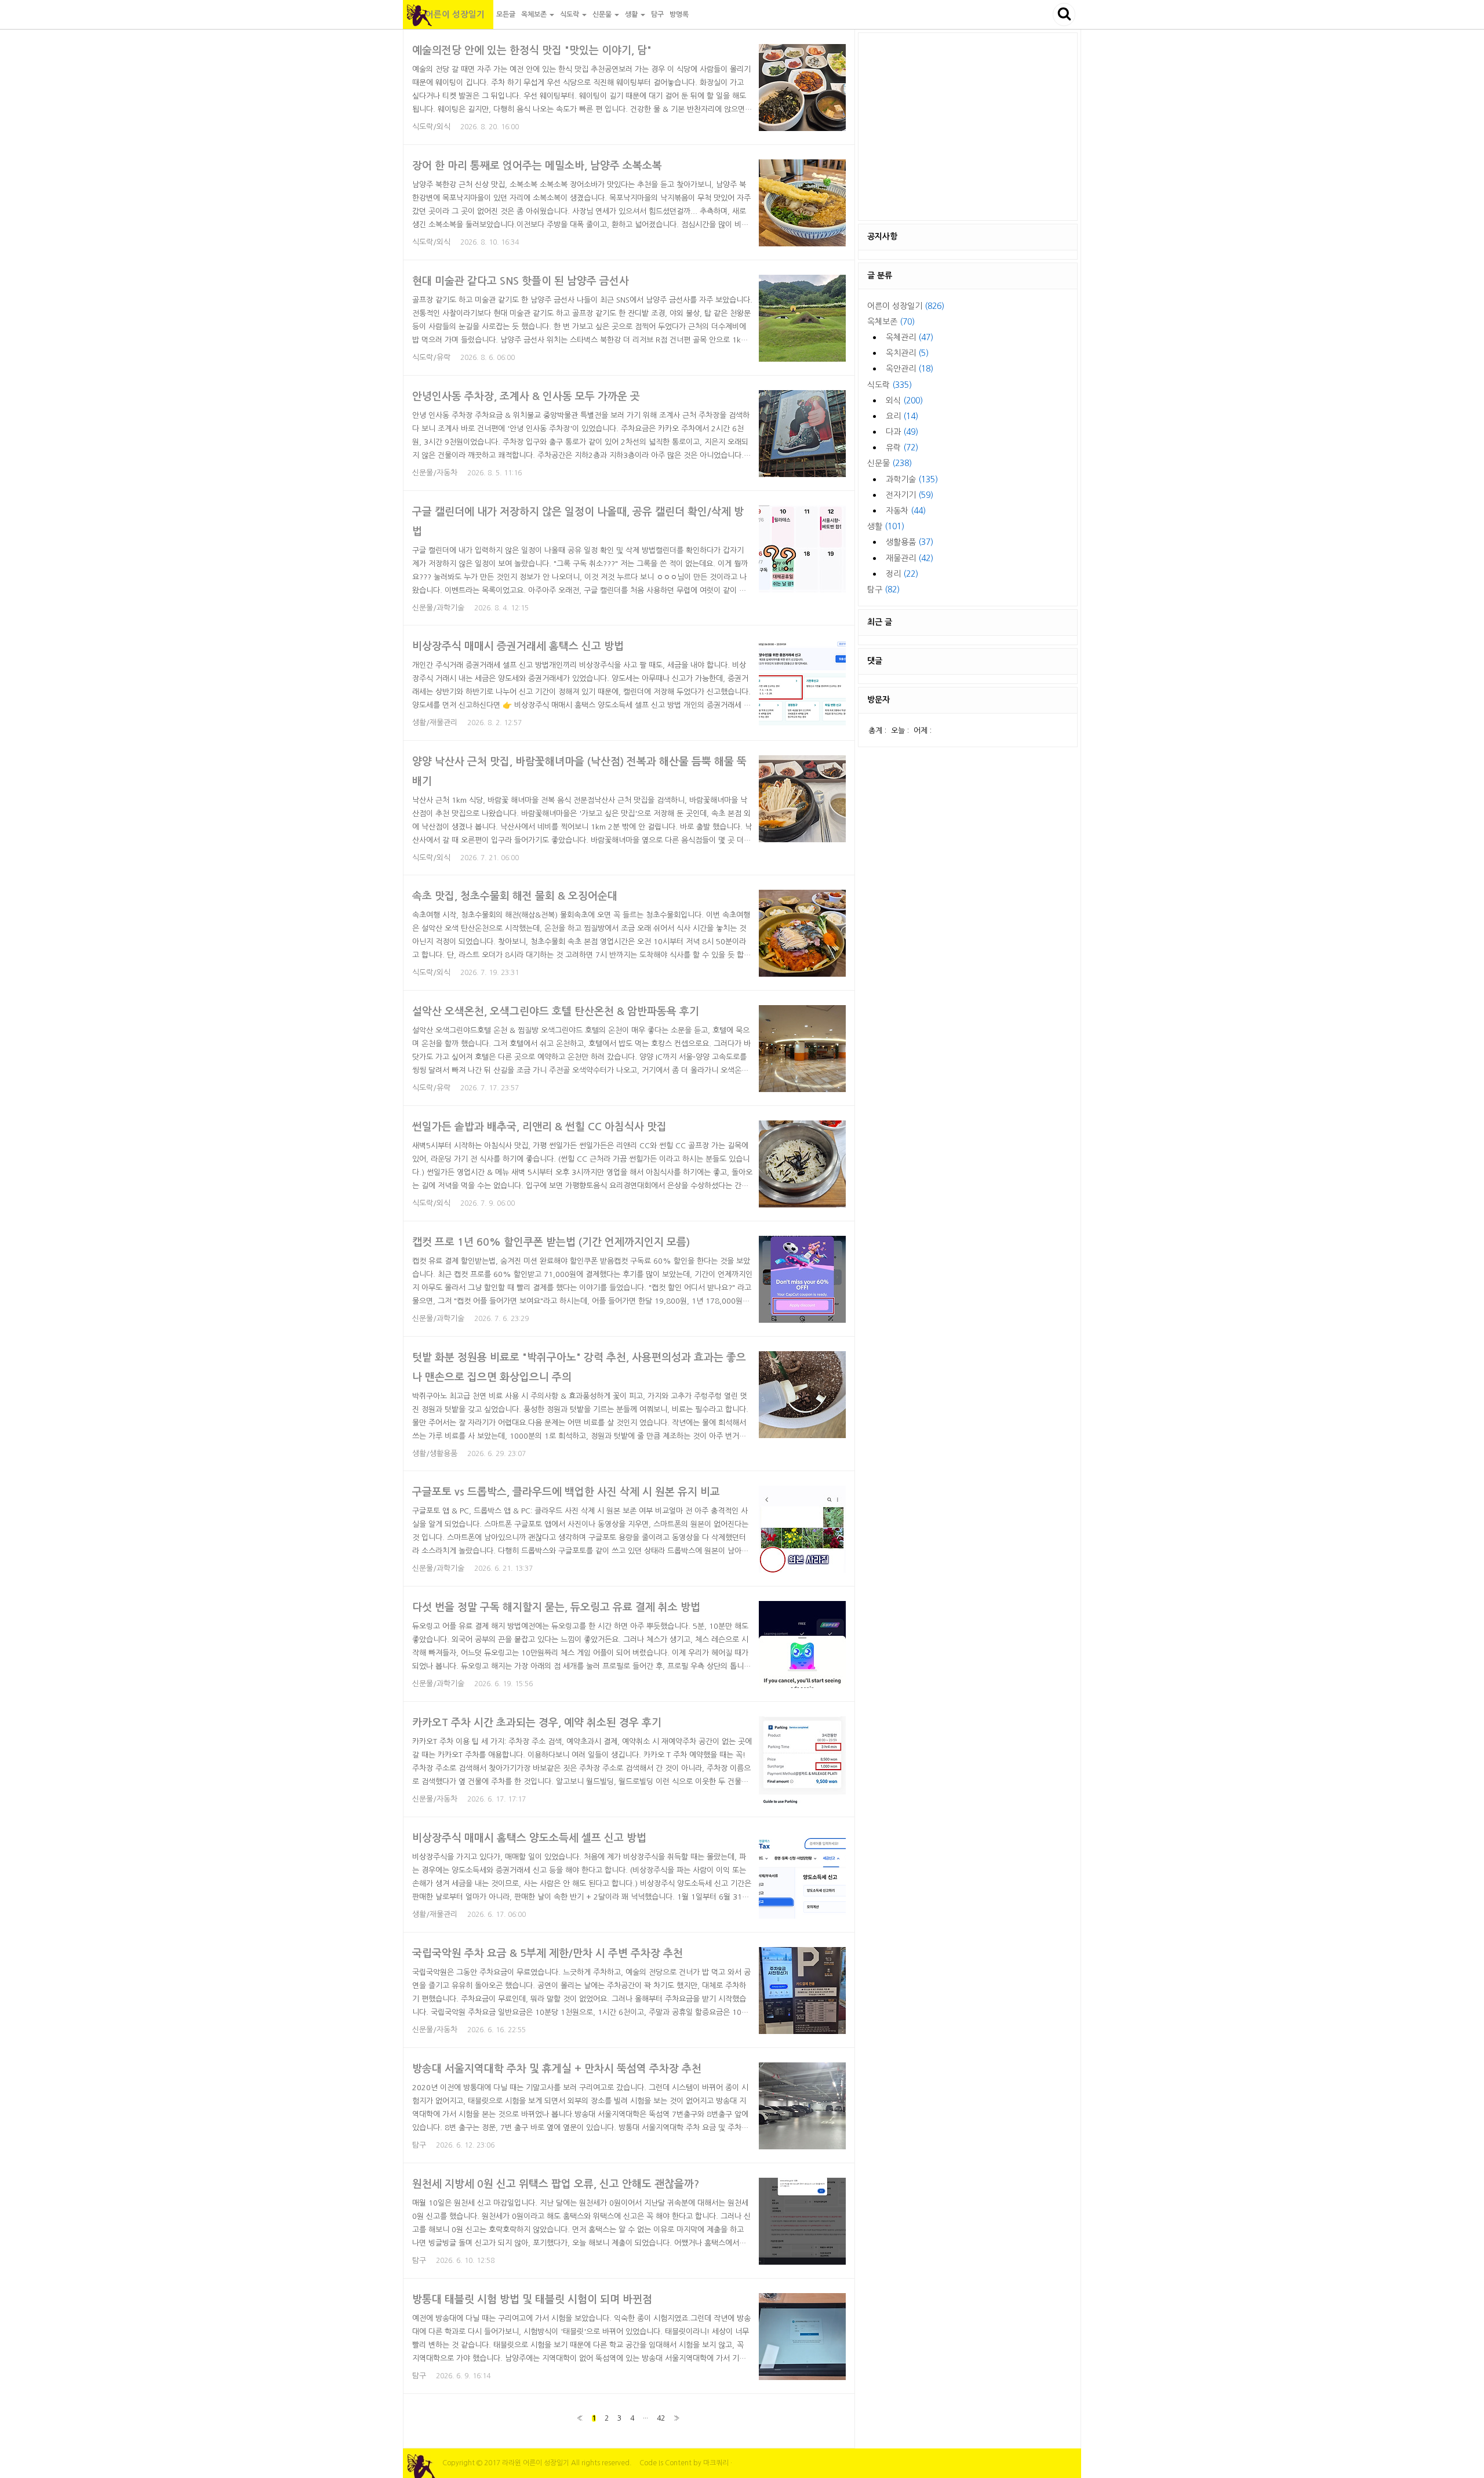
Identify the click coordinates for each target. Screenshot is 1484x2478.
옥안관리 (910, 369)
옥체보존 (891, 322)
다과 (902, 432)
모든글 (506, 14)
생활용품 (910, 542)
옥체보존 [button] (535, 14)
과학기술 (912, 479)
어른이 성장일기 (448, 14)
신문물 (890, 463)
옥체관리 (910, 337)
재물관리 (910, 558)
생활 (886, 526)
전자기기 (910, 495)
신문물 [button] (603, 14)
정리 (902, 574)
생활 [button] (632, 14)
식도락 (890, 385)
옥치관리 (907, 353)
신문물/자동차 (435, 473)
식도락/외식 (431, 127)
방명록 (679, 14)
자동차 (906, 511)
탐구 (657, 14)
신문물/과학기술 (438, 608)
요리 (902, 416)
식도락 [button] (570, 14)
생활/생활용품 (435, 1453)
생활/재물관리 (435, 723)
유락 (902, 447)
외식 (904, 401)
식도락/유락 (431, 357)
